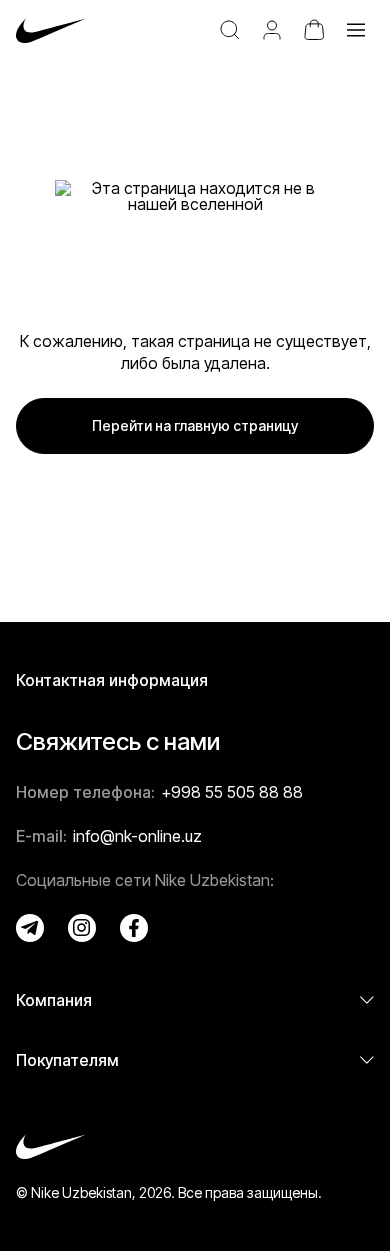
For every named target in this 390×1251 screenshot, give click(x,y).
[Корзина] (314, 30)
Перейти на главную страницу (195, 425)
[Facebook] (134, 928)
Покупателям (67, 1060)
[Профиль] (272, 30)
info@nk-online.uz (137, 836)
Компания (54, 1000)
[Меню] (356, 30)
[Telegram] (30, 928)
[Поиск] (230, 30)
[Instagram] (82, 928)
